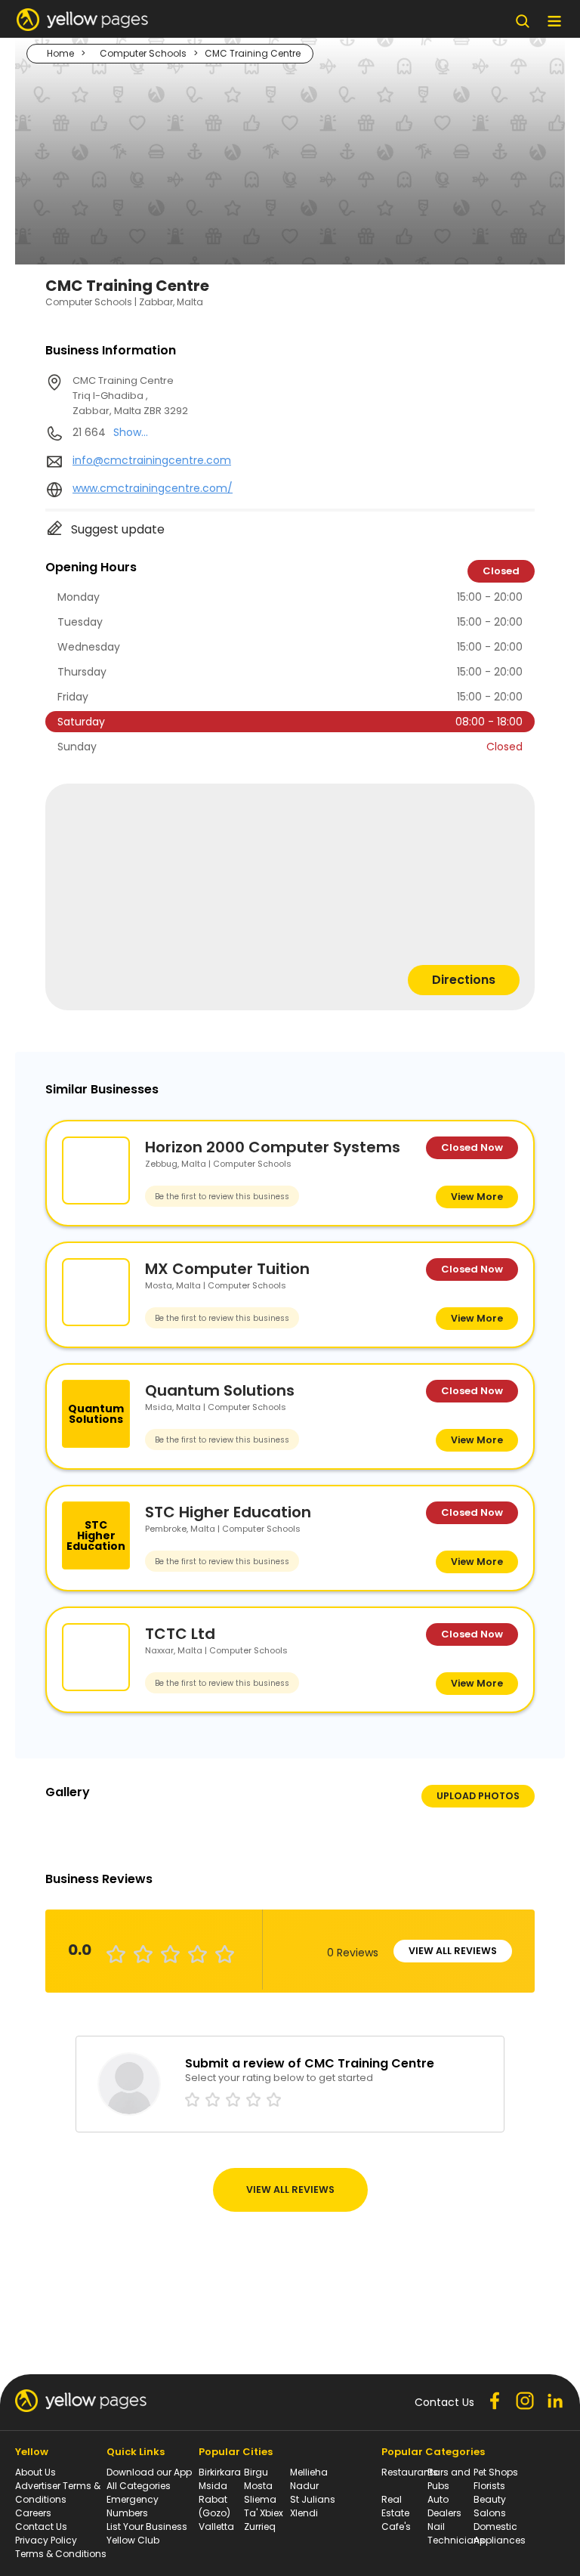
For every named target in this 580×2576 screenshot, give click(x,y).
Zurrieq (260, 2527)
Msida (213, 2486)
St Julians (313, 2499)
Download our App (149, 2472)
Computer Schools (143, 53)
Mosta (258, 2486)
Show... (131, 432)
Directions (464, 980)
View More (477, 1197)
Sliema (260, 2499)
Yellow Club (133, 2540)
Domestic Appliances (500, 2533)
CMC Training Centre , (130, 396)
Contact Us (41, 2527)
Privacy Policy (46, 2540)
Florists (489, 2486)
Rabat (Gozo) (214, 2506)
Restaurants (410, 2472)
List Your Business (147, 2527)
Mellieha (309, 2472)
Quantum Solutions (220, 1390)
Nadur (304, 2486)
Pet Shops (496, 2472)
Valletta (216, 2527)
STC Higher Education (228, 1512)
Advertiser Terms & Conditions (58, 2493)
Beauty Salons (490, 2506)
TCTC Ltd (180, 1634)
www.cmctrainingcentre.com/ (153, 488)
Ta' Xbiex (264, 2513)
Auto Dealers (444, 2506)
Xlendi (304, 2513)
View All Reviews (453, 1951)
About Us (35, 2472)
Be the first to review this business (222, 1197)
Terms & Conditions (61, 2554)
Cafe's (396, 2527)
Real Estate (395, 2506)
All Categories (139, 2486)
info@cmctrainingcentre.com (152, 460)
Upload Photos (478, 1796)
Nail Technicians (456, 2533)
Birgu (256, 2472)
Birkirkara (220, 2472)
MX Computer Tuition (227, 1269)
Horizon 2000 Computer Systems (273, 1147)
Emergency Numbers (133, 2506)
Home (60, 53)
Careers (33, 2513)
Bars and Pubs (449, 2479)
